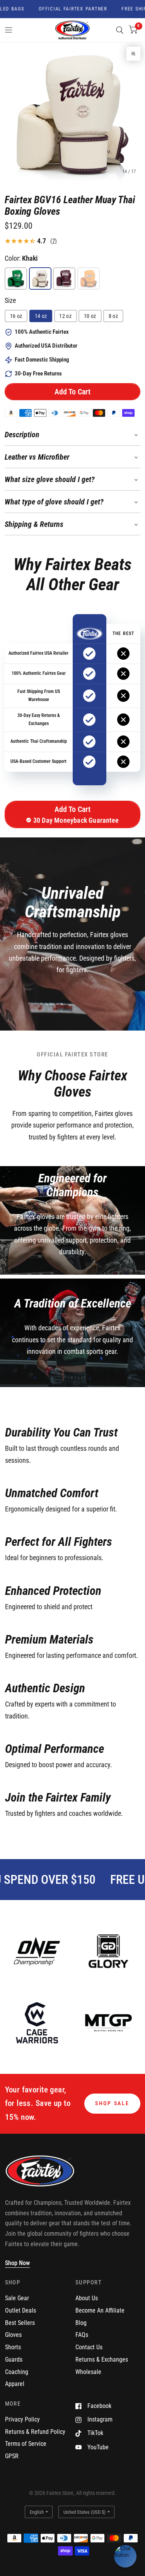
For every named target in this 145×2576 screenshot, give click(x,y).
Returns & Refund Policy (35, 2432)
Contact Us (89, 2347)
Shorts (13, 2347)
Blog (81, 2323)
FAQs (82, 2335)
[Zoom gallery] (133, 54)
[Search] (120, 30)
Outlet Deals (20, 2310)
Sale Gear (17, 2298)
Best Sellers (20, 2323)
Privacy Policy (22, 2419)
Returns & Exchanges (102, 2359)
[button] (72, 392)
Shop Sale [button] (112, 2103)
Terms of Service (26, 2444)
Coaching (17, 2372)
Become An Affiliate (100, 2310)
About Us (87, 2298)
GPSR (12, 2456)
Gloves (13, 2335)
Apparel (15, 2384)
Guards (14, 2359)
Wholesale (88, 2372)
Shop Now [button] (17, 2263)
